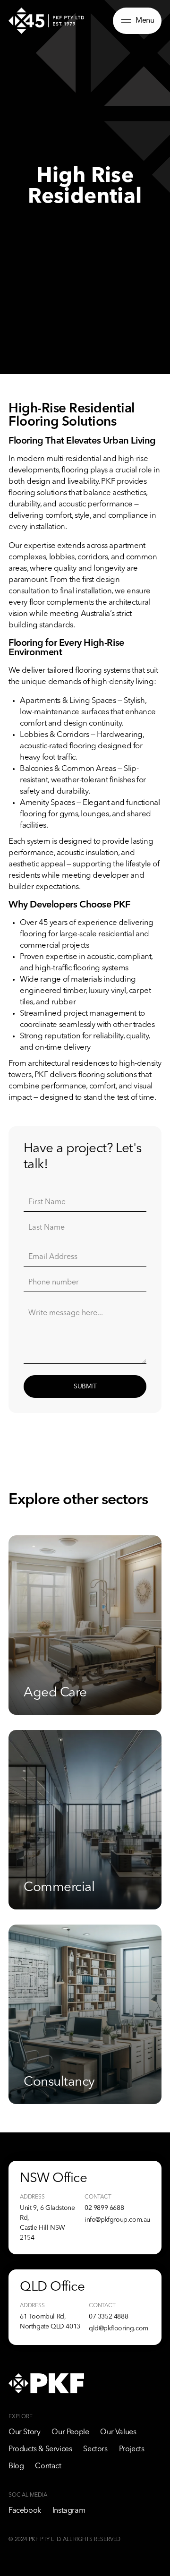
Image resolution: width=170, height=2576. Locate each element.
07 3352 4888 (108, 2317)
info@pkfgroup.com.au (117, 2220)
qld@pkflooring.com (119, 2328)
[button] (137, 21)
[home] (46, 21)
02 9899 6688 (104, 2208)
